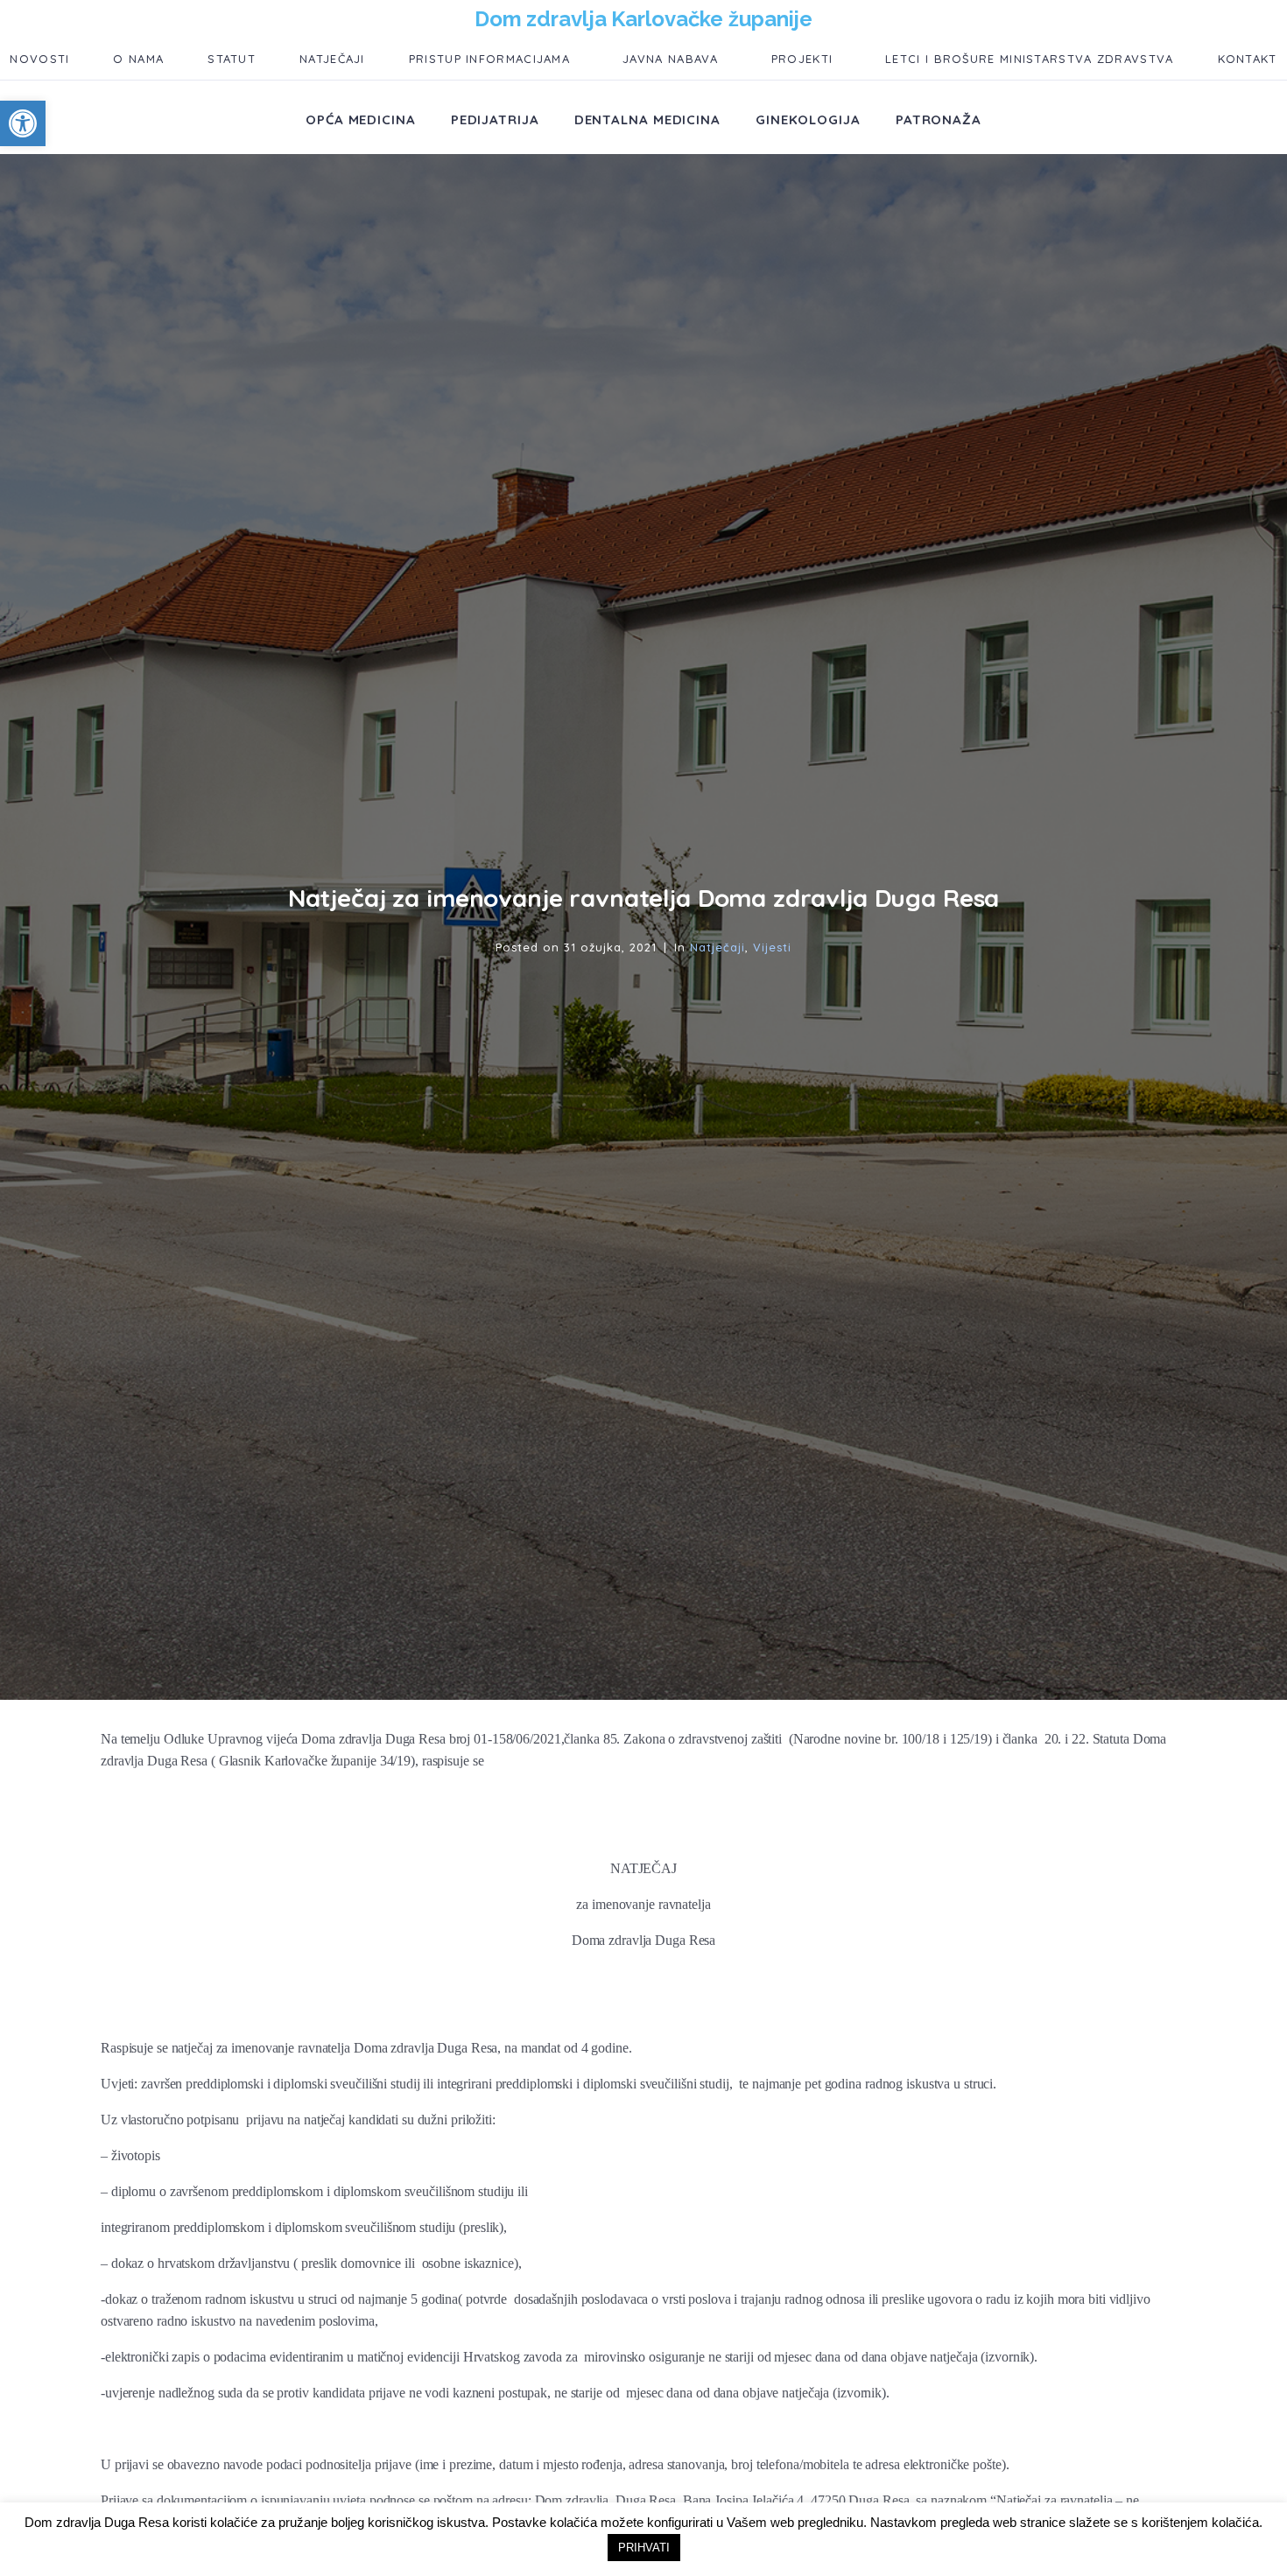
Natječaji (332, 59)
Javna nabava (671, 59)
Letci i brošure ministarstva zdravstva (1029, 59)
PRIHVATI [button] (644, 2548)
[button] (23, 123)
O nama (138, 59)
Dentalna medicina (647, 119)
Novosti (39, 59)
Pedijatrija (495, 119)
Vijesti (772, 947)
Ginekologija (808, 119)
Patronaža (939, 119)
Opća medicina (361, 119)
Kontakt (1248, 59)
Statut (232, 59)
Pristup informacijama (489, 59)
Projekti (802, 59)
